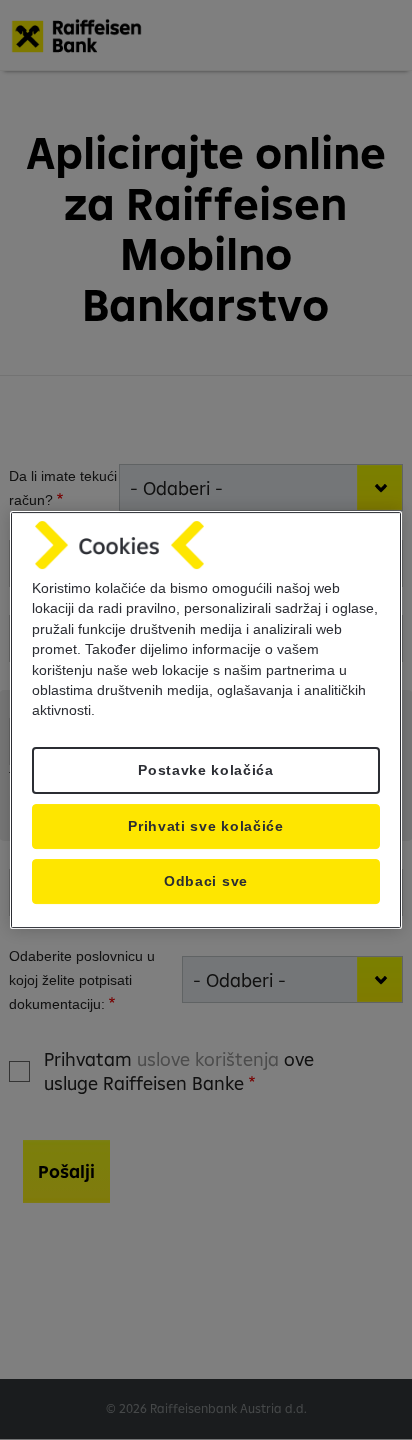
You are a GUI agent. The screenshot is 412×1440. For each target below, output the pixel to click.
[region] (205, 720)
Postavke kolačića (206, 770)
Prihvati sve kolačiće (205, 826)
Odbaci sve (206, 881)
